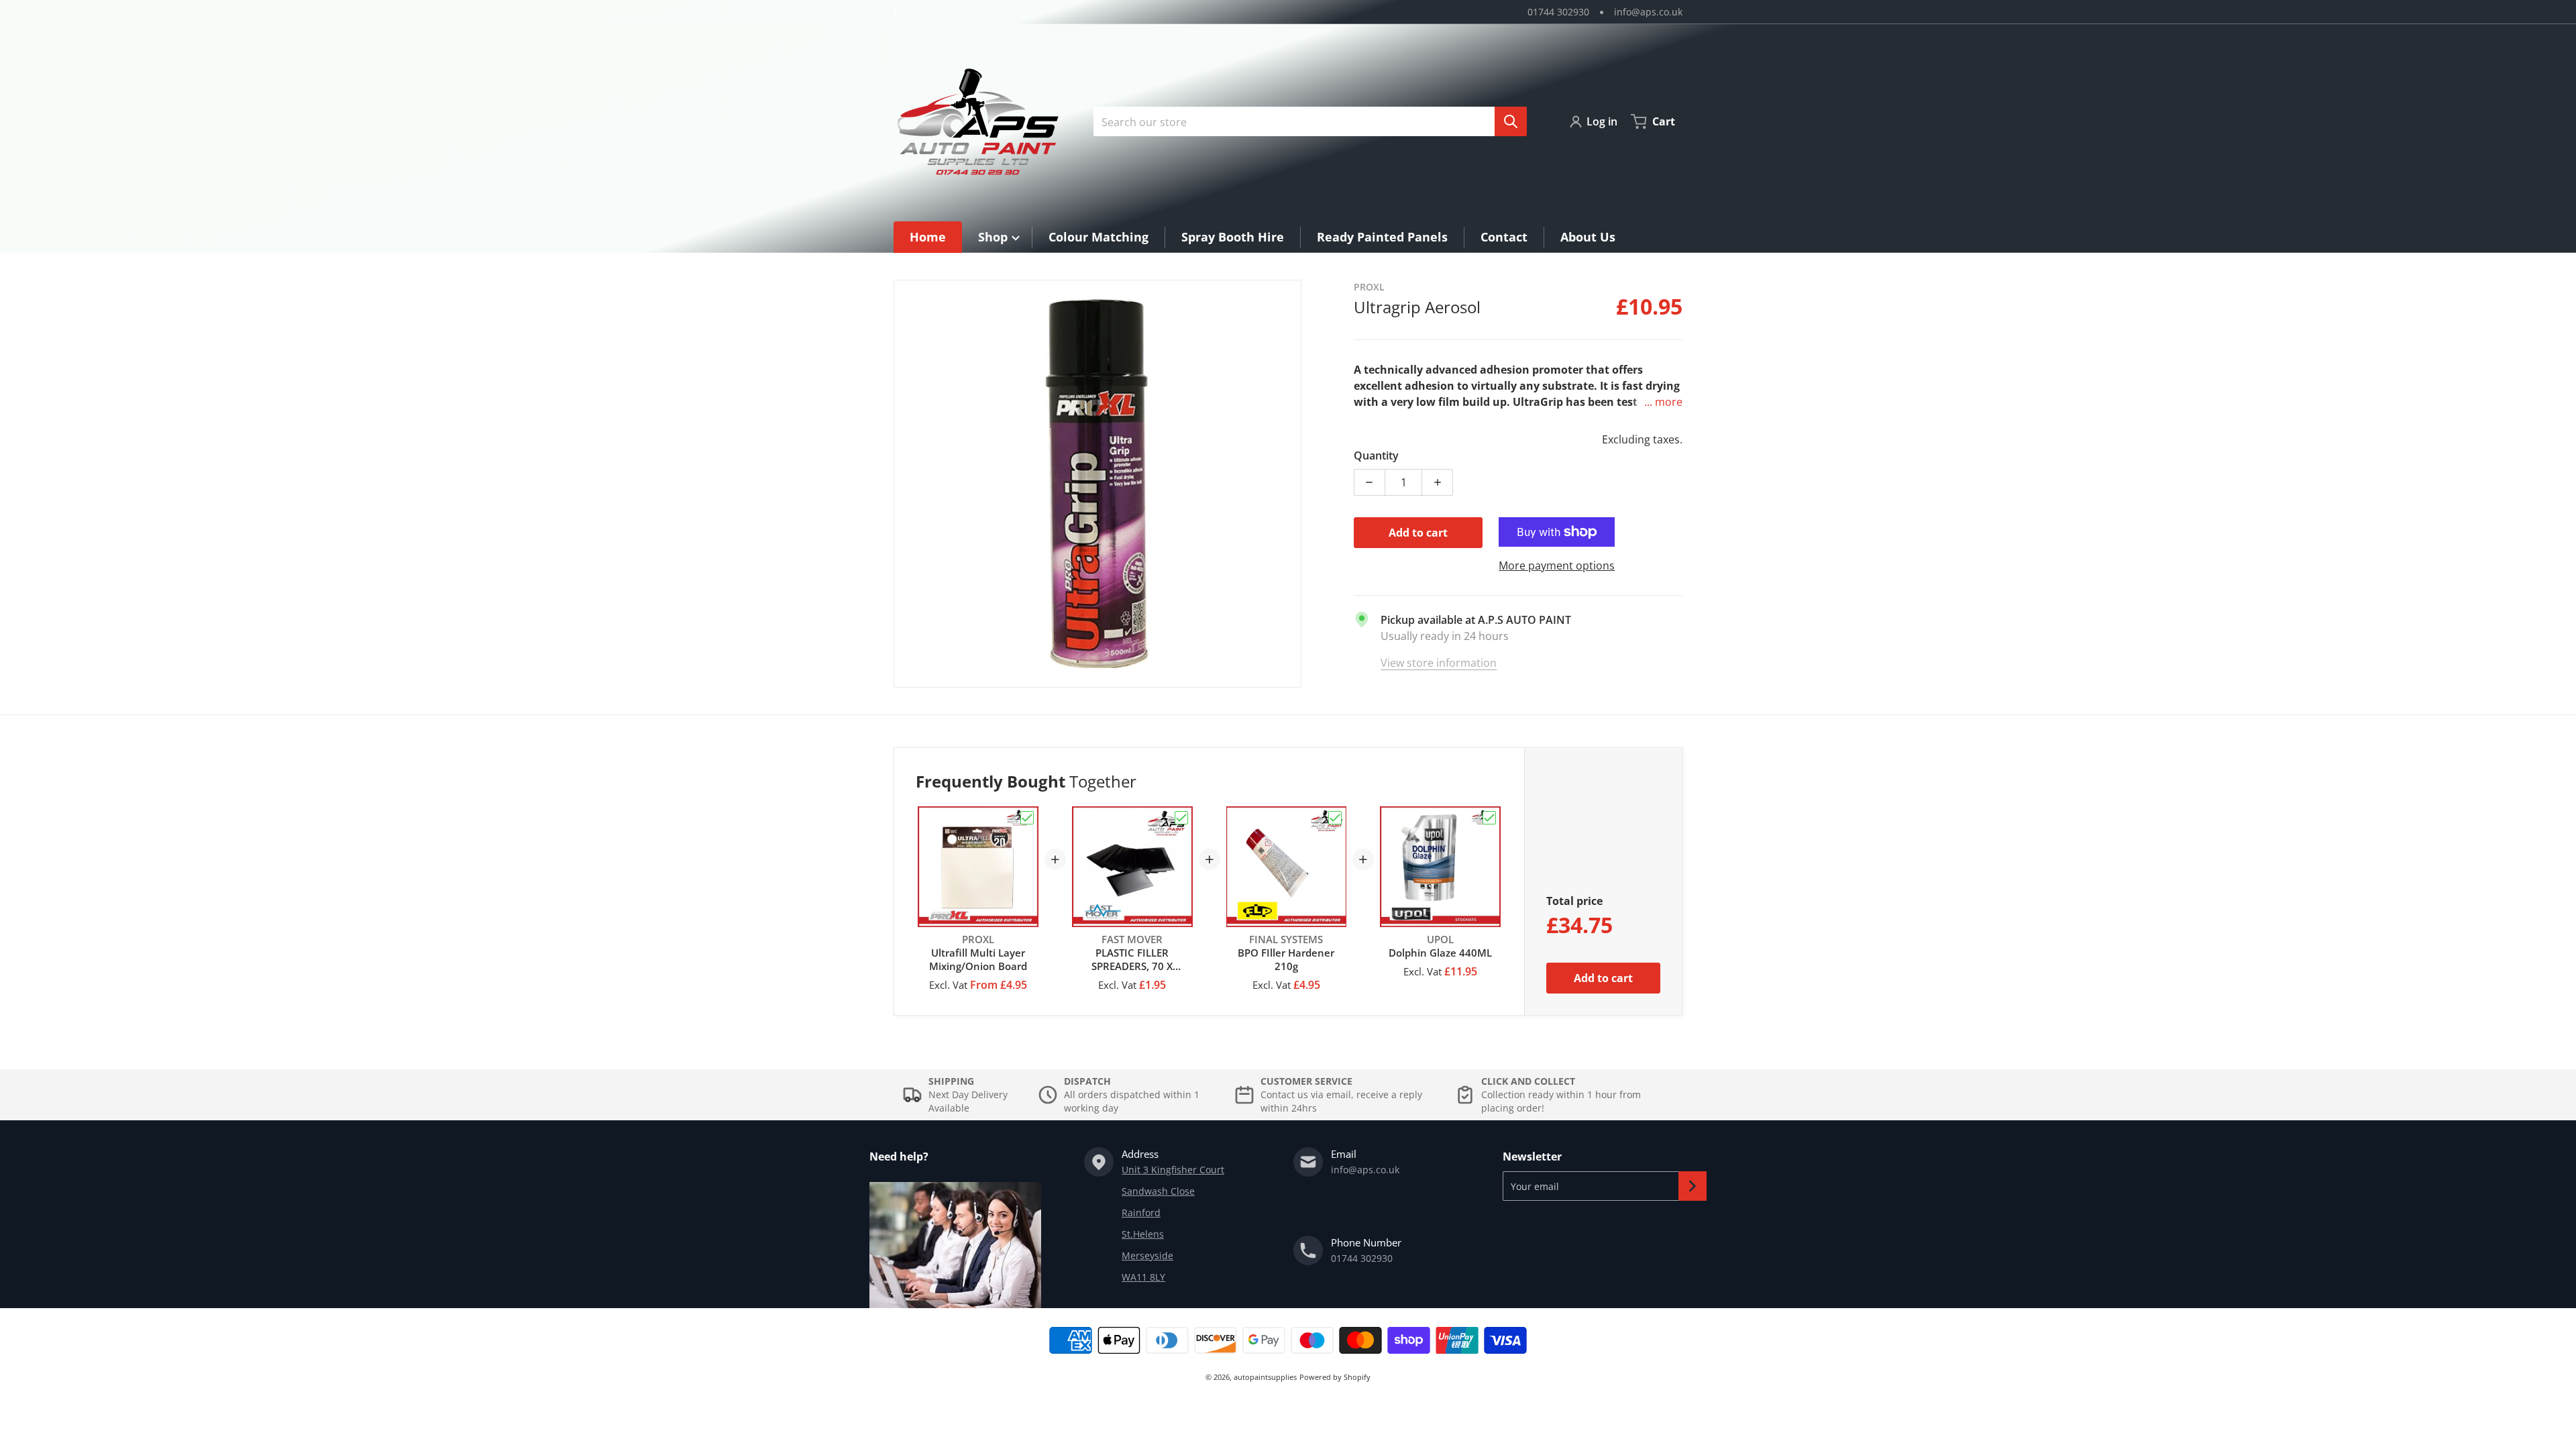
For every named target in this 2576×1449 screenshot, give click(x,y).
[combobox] (1305, 121)
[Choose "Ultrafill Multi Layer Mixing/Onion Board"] (1027, 818)
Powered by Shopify (1335, 1377)
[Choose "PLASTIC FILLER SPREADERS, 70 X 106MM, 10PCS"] (1181, 818)
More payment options (1557, 566)
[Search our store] (1511, 121)
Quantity (1376, 455)
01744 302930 (1558, 12)
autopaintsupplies (1265, 1377)
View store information (1439, 663)
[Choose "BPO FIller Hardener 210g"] (1335, 818)
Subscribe (1693, 1186)
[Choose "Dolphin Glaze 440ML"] (1489, 818)
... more (1663, 402)
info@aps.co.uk (1648, 12)
